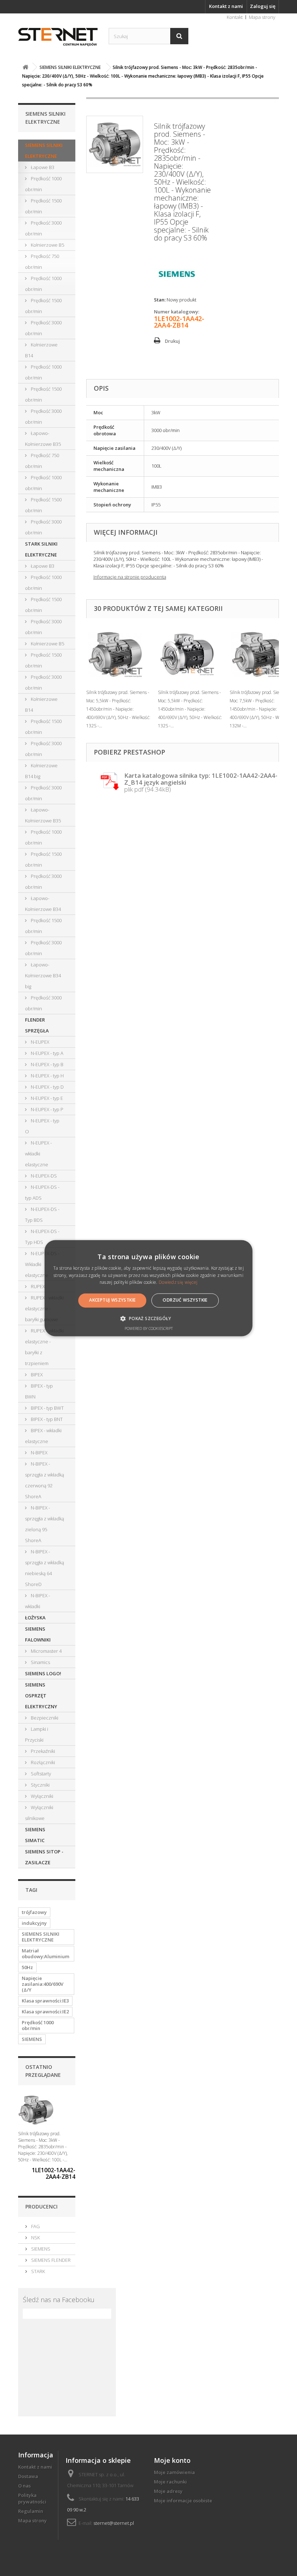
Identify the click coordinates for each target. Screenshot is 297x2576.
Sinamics (40, 1662)
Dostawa (28, 2476)
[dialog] (148, 1288)
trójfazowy (34, 1912)
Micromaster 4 (46, 1651)
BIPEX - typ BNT (46, 1419)
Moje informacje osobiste (183, 2501)
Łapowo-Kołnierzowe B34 (43, 904)
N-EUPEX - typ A (47, 1053)
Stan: (160, 300)
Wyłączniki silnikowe (39, 1813)
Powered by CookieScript (149, 1328)
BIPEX (36, 1375)
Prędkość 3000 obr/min (43, 228)
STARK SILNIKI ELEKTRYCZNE (41, 549)
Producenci (41, 2207)
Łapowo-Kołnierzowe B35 (43, 439)
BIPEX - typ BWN (39, 1391)
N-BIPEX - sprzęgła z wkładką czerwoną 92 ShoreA (45, 1480)
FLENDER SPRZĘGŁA (37, 1025)
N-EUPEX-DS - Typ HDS (42, 1237)
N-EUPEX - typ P (47, 1109)
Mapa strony (262, 17)
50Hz (27, 1967)
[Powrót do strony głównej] (25, 67)
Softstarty (40, 1774)
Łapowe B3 (42, 167)
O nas (24, 2486)
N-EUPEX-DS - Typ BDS (42, 1215)
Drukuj (172, 341)
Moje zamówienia (174, 2472)
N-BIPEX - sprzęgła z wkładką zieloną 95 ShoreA (45, 1524)
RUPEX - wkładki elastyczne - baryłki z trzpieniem (44, 1347)
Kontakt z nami (226, 6)
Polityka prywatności (32, 2498)
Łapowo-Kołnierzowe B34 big (43, 975)
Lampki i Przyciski (37, 1734)
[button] (148, 1318)
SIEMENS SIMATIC (35, 1835)
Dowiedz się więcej (178, 1283)
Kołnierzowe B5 (47, 245)
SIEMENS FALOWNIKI (38, 1634)
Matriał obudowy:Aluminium (45, 1953)
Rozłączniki (42, 1762)
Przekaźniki (42, 1751)
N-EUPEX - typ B (47, 1064)
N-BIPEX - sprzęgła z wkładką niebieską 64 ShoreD (45, 1568)
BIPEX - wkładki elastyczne (43, 1436)
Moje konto (172, 2460)
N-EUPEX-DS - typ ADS (42, 1192)
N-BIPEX (39, 1453)
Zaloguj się (263, 6)
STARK (37, 2271)
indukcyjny (34, 1923)
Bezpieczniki (44, 1718)
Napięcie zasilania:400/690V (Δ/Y (43, 1984)
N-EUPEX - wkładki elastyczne (38, 1154)
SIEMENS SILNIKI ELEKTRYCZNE (44, 151)
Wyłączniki (41, 1796)
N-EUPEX (39, 1042)
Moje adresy (168, 2491)
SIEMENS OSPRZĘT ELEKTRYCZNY (41, 1696)
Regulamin (31, 2511)
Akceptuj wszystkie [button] (112, 1300)
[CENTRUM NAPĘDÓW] (58, 37)
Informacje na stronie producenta (130, 577)
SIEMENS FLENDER (50, 2260)
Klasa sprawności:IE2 (45, 2012)
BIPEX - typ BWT (47, 1408)
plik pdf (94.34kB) (201, 782)
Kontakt (235, 17)
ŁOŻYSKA (35, 1618)
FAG (35, 2226)
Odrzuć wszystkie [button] (185, 1300)
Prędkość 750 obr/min (42, 262)
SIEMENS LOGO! (43, 1673)
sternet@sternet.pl (114, 2523)
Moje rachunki (170, 2482)
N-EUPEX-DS (43, 1176)
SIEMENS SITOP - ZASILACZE (44, 1857)
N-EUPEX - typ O (42, 1126)
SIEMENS (32, 2039)
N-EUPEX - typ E (46, 1098)
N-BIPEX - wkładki (37, 1601)
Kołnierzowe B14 (41, 350)
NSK (35, 2238)
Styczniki (40, 1785)
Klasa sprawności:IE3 (45, 2001)
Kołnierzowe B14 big (41, 771)
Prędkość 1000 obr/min (43, 184)
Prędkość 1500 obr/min (43, 206)
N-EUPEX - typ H (47, 1076)
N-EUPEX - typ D (47, 1087)
